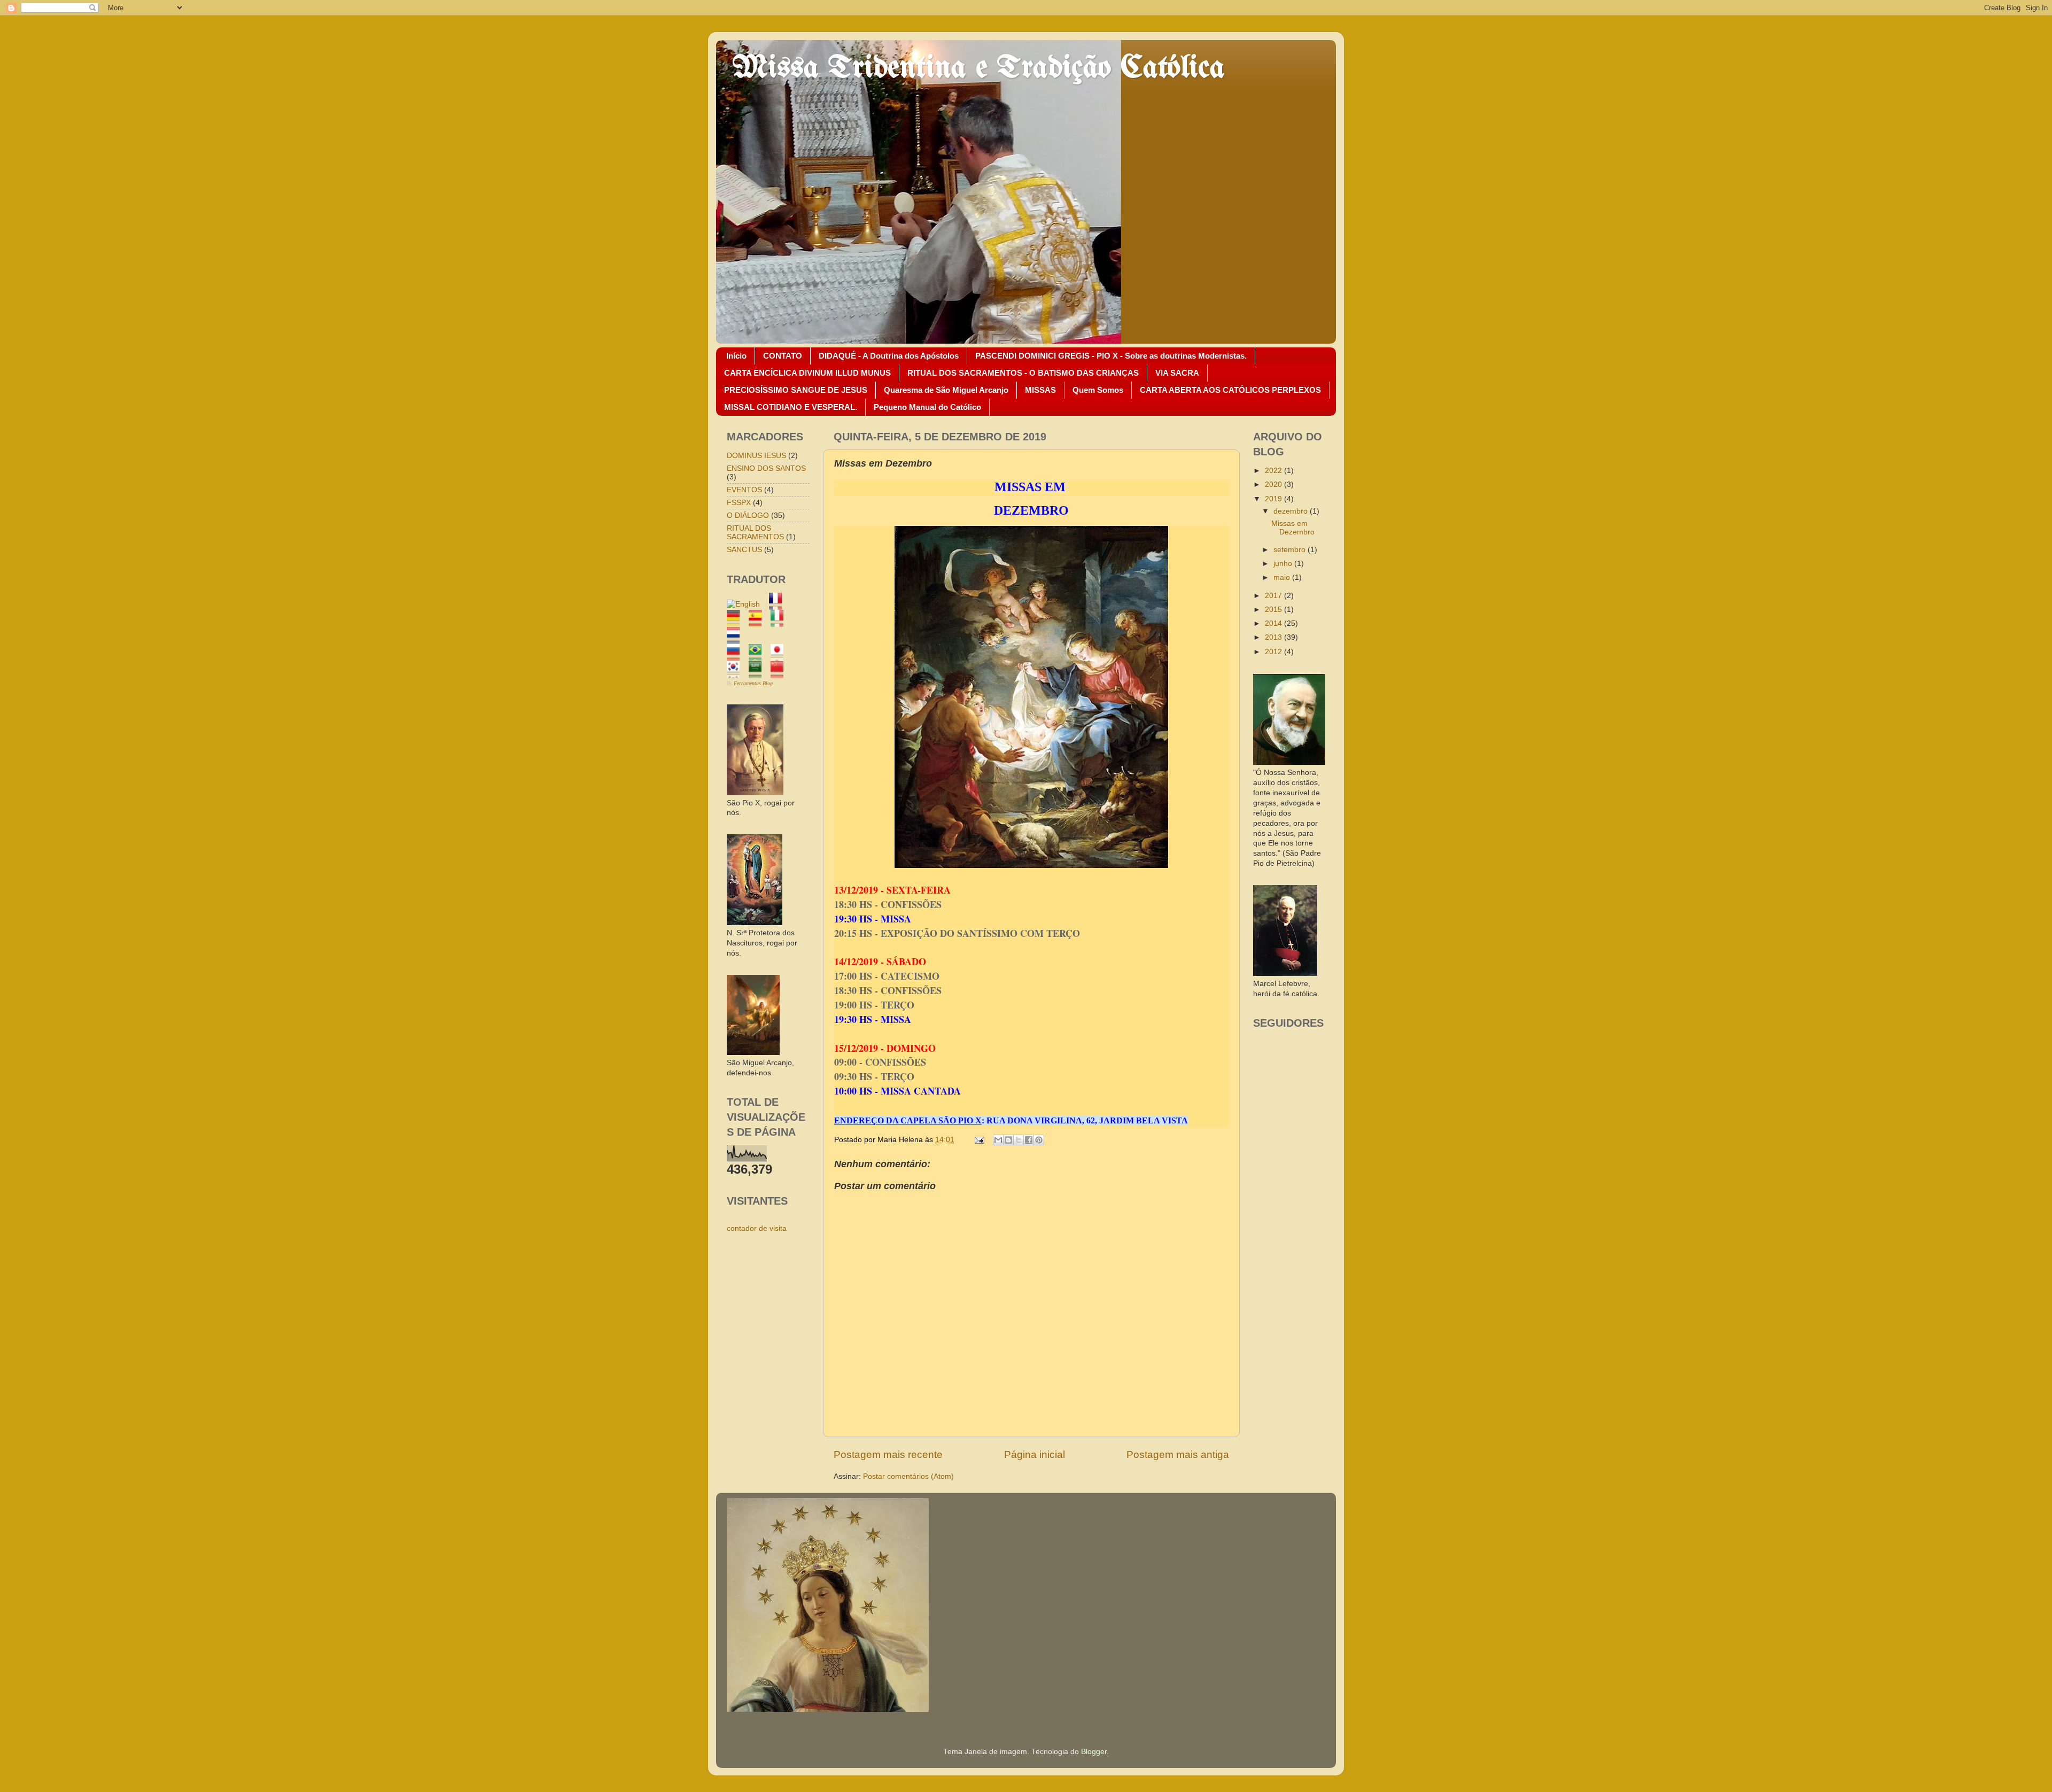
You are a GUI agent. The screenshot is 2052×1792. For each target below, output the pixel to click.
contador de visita (757, 1228)
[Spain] (759, 621)
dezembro (1292, 511)
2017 (1274, 596)
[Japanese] (780, 655)
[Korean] (737, 673)
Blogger (1094, 1752)
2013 (1274, 637)
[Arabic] (759, 673)
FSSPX (739, 503)
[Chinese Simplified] (780, 673)
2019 (1274, 499)
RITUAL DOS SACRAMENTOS (755, 533)
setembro (1291, 550)
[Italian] (780, 621)
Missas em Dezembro (1293, 528)
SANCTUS (744, 550)
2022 (1274, 471)
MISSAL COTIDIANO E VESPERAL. (791, 407)
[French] (779, 604)
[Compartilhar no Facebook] (1029, 1140)
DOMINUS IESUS (756, 456)
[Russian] (737, 655)
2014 (1274, 623)
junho (1284, 564)
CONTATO (783, 356)
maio (1283, 577)
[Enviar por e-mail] (998, 1140)
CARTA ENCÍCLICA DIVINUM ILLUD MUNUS (807, 373)
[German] (737, 621)
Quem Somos (1098, 390)
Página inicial (1035, 1454)
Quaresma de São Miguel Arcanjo (946, 390)
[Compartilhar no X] (1019, 1140)
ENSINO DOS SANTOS (766, 468)
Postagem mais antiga (1178, 1454)
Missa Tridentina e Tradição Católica (978, 68)
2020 (1274, 484)
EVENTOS (744, 490)
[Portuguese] (759, 655)
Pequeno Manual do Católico (927, 407)
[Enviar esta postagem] (979, 1140)
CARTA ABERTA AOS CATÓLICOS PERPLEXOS (1230, 390)
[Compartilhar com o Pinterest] (1039, 1140)
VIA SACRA (1177, 373)
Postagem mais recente (888, 1454)
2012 (1274, 652)
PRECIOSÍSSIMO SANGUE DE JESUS (796, 390)
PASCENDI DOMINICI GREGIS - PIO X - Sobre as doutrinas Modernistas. (1111, 356)
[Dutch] (737, 638)
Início (736, 356)
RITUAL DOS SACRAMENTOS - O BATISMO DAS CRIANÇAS (1023, 373)
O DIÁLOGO (748, 515)
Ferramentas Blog (753, 683)
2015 (1274, 610)
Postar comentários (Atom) (908, 1476)
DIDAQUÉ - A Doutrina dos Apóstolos (889, 356)
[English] (747, 604)
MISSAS (1040, 390)
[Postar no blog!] (1008, 1140)
